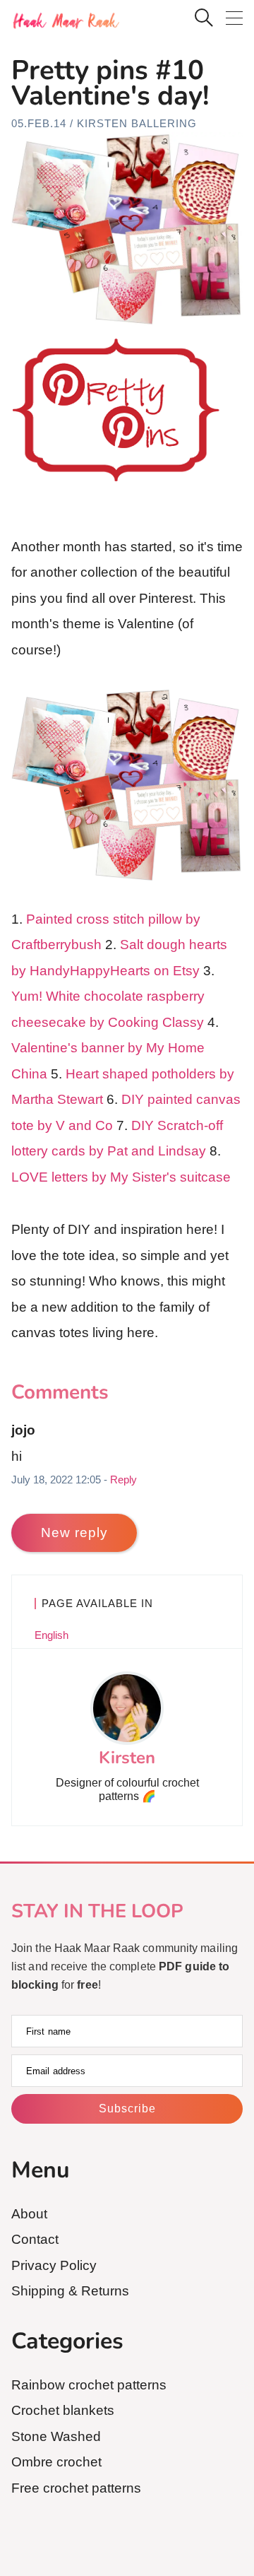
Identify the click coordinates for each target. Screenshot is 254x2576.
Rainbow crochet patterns (89, 2385)
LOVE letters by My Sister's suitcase (121, 1177)
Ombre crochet (56, 2462)
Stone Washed (56, 2436)
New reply (74, 1533)
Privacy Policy (54, 2265)
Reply (123, 1480)
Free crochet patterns (76, 2488)
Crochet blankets (63, 2410)
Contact (35, 2239)
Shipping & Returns (70, 2291)
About (29, 2214)
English (52, 1635)
